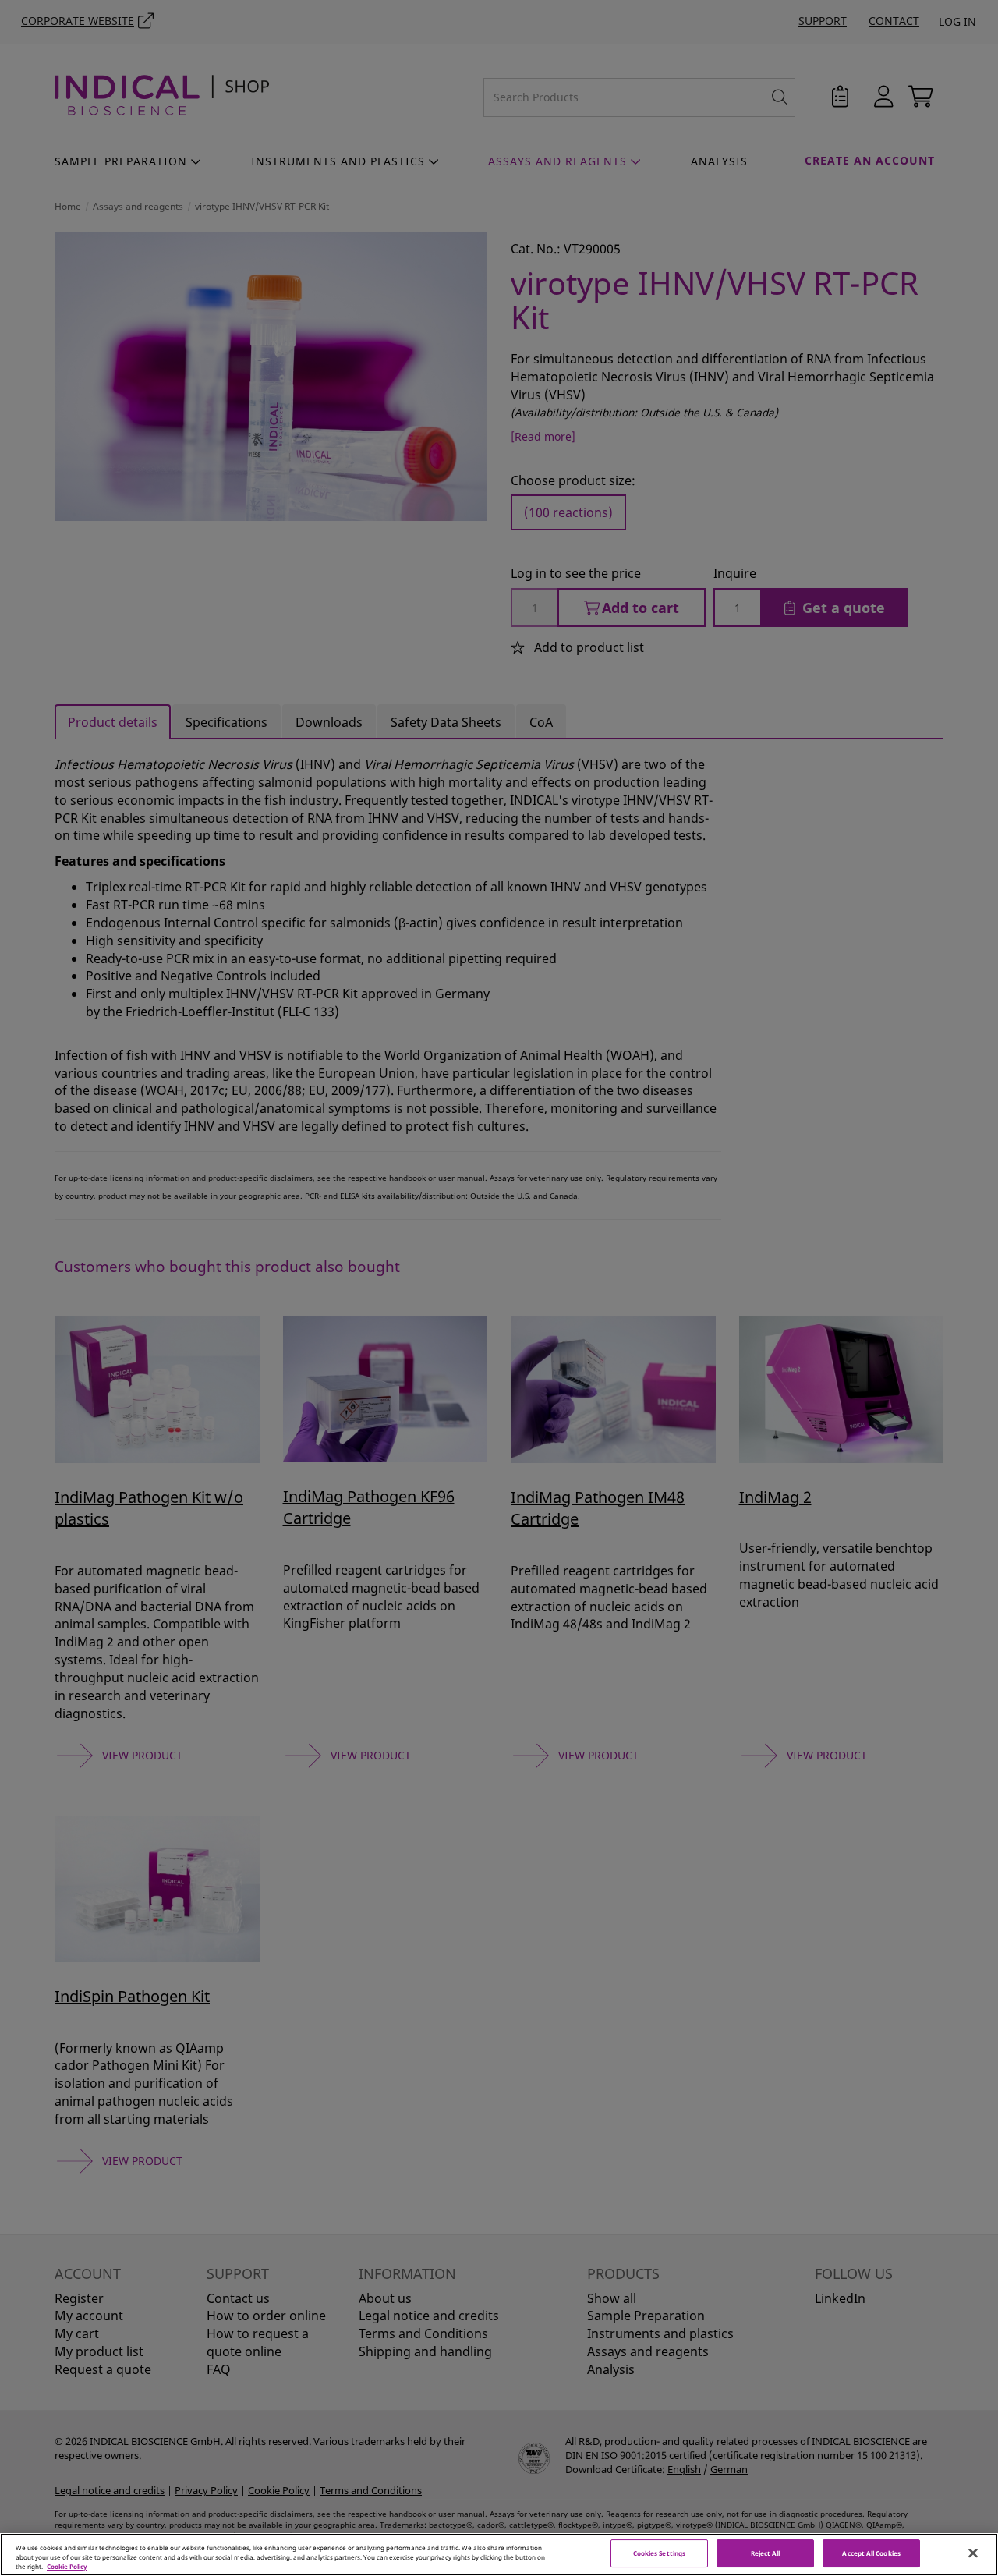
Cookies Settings (659, 2554)
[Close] (973, 2553)
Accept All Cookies (871, 2554)
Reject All (766, 2554)
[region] (499, 2555)
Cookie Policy (67, 2566)
